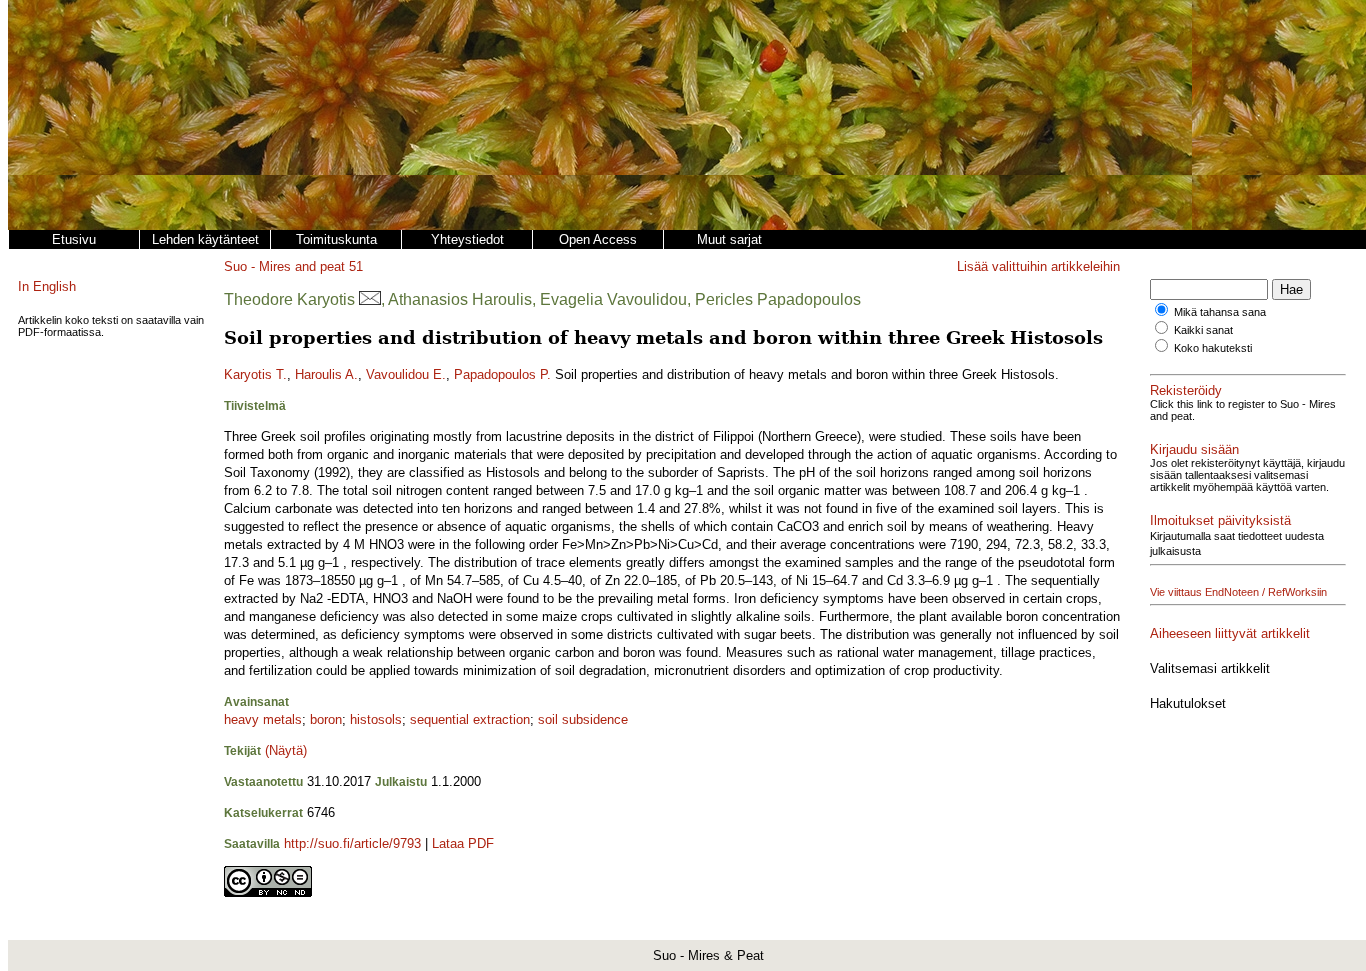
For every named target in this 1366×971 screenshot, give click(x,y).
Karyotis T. (255, 374)
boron (326, 719)
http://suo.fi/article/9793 (352, 843)
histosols (376, 719)
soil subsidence (583, 719)
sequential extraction (470, 719)
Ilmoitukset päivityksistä (1220, 520)
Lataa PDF (463, 843)
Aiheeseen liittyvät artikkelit (1230, 633)
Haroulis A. (326, 374)
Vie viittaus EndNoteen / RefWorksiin (1238, 592)
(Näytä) (286, 750)
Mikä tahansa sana (1220, 312)
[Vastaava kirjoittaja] (370, 299)
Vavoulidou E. (406, 374)
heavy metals (263, 719)
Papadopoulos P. (502, 374)
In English (47, 286)
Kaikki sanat (1203, 330)
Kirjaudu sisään (1194, 449)
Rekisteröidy (1186, 390)
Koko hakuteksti (1213, 348)
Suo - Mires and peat (284, 266)
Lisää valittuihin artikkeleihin (1038, 266)
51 (356, 266)
